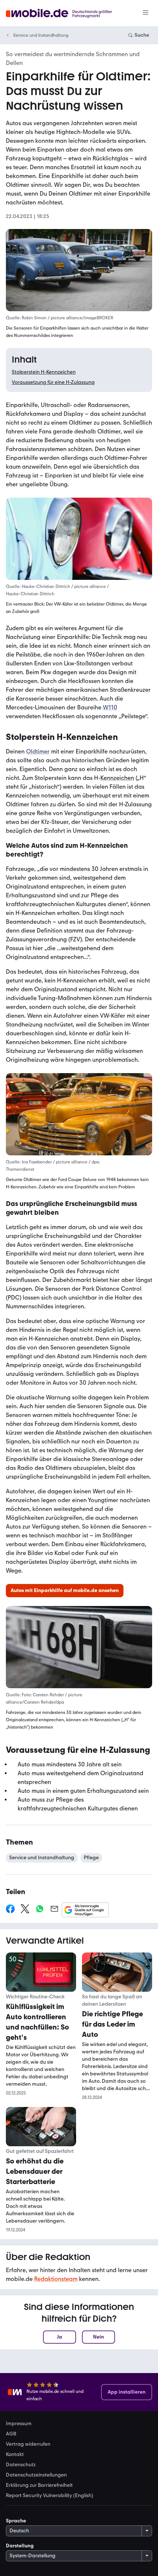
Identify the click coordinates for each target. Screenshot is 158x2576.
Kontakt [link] (15, 2455)
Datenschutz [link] (21, 2465)
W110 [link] (110, 708)
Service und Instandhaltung (41, 35)
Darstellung (20, 2546)
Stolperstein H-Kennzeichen (44, 372)
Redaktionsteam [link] (56, 2279)
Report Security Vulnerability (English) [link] (50, 2496)
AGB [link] (11, 2434)
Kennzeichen (117, 778)
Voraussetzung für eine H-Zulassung (53, 382)
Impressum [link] (19, 2424)
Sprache (16, 2521)
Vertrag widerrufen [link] (28, 2444)
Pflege (91, 1858)
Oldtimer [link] (38, 752)
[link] (65, 1591)
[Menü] (146, 13)
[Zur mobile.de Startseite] (66, 13)
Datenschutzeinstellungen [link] (36, 2475)
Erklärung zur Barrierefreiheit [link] (39, 2485)
